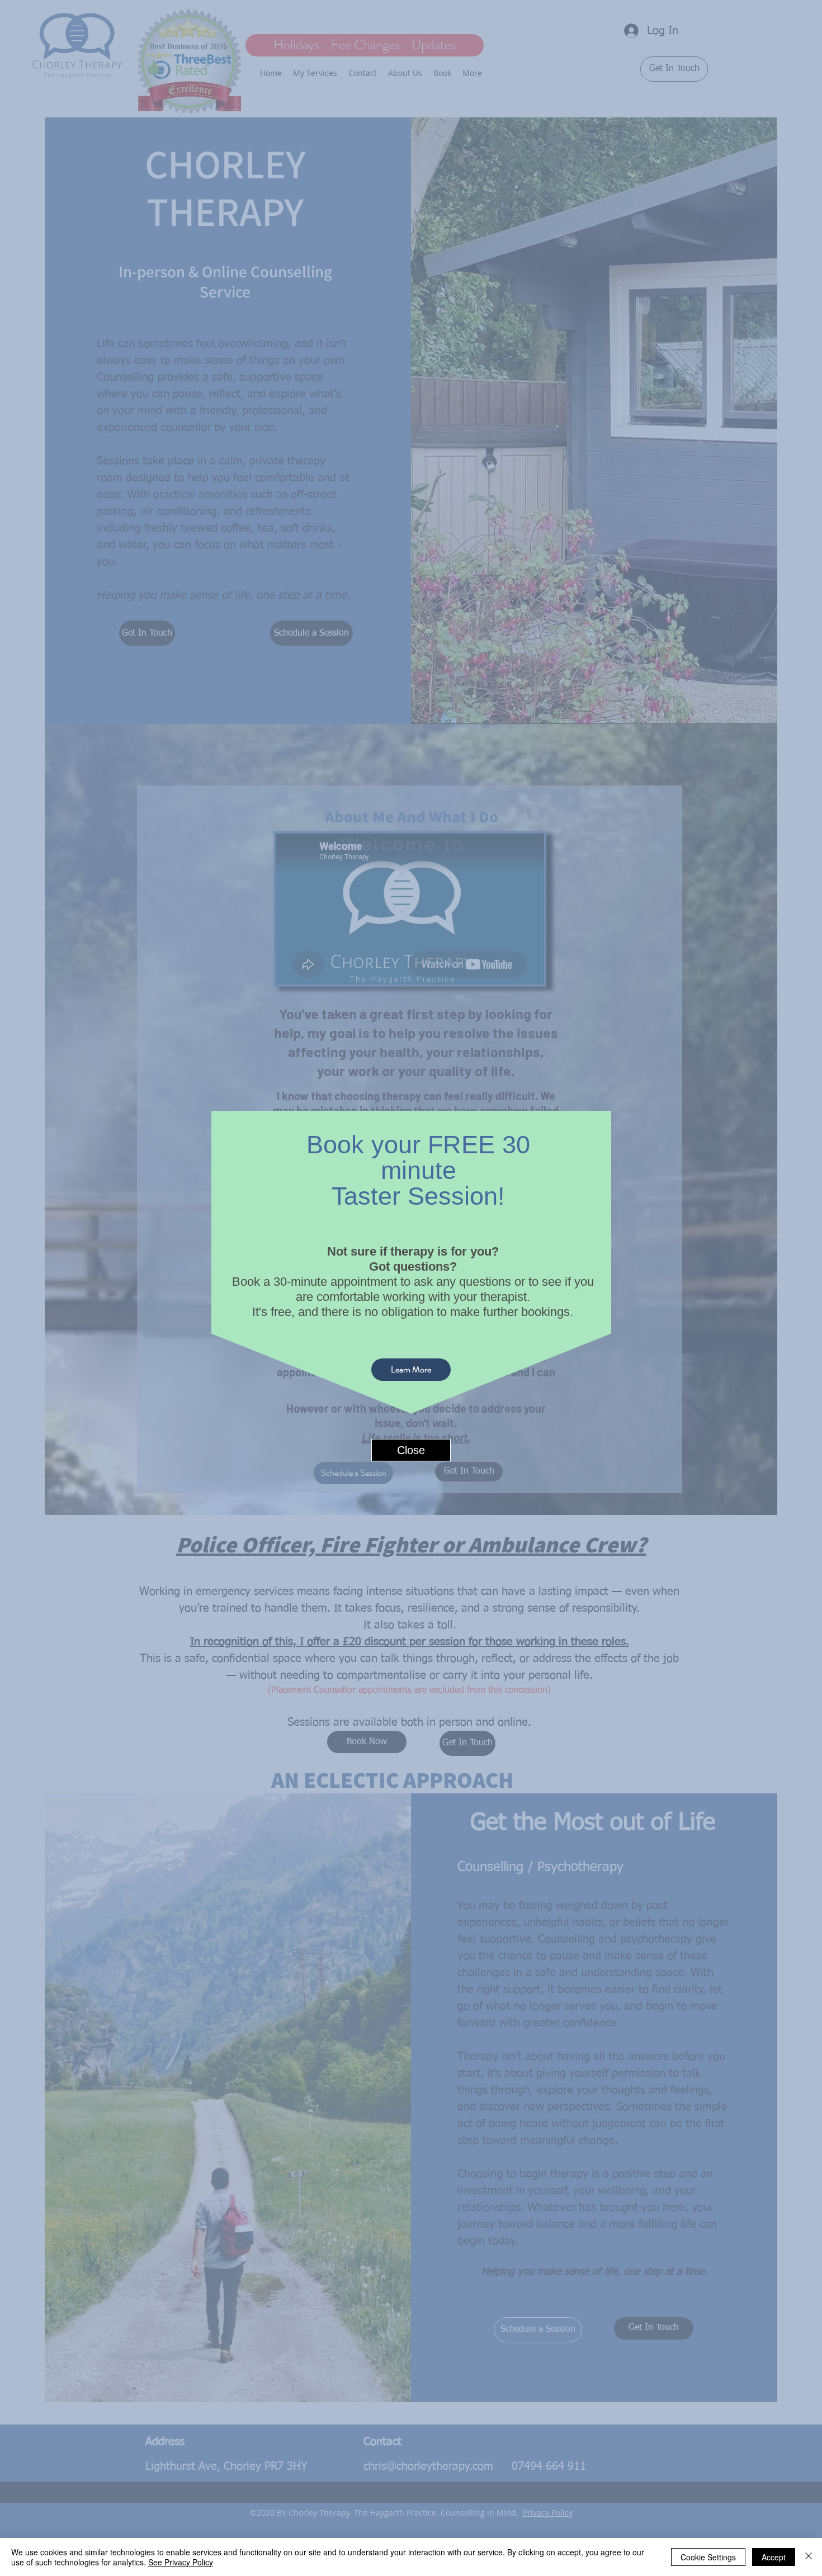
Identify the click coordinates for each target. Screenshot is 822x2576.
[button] (411, 1437)
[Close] (809, 2557)
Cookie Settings (708, 2557)
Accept (774, 2557)
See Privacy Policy (181, 2562)
